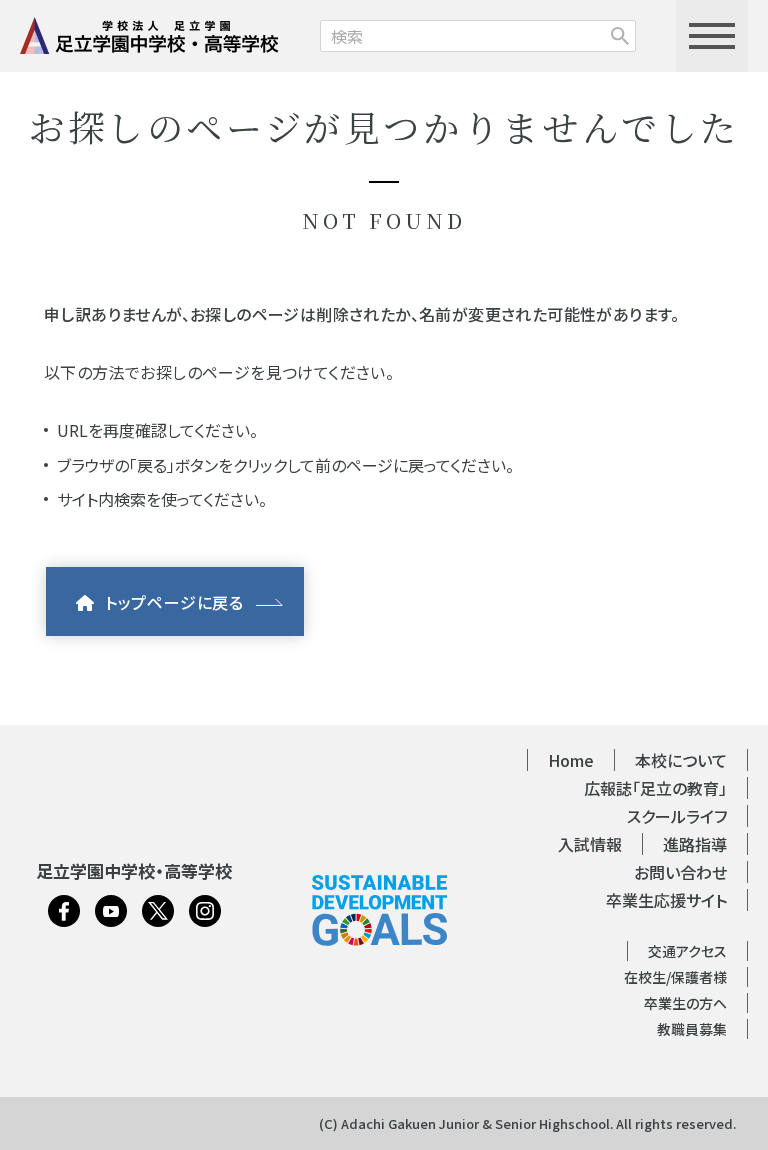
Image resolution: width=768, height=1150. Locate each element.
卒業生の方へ (685, 1003)
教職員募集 (692, 1029)
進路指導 (695, 844)
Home (571, 760)
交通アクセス (687, 951)
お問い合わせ (680, 872)
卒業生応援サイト (666, 900)
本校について (681, 760)
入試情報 (590, 844)
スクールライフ (677, 816)
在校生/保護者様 (675, 977)
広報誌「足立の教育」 (655, 788)
